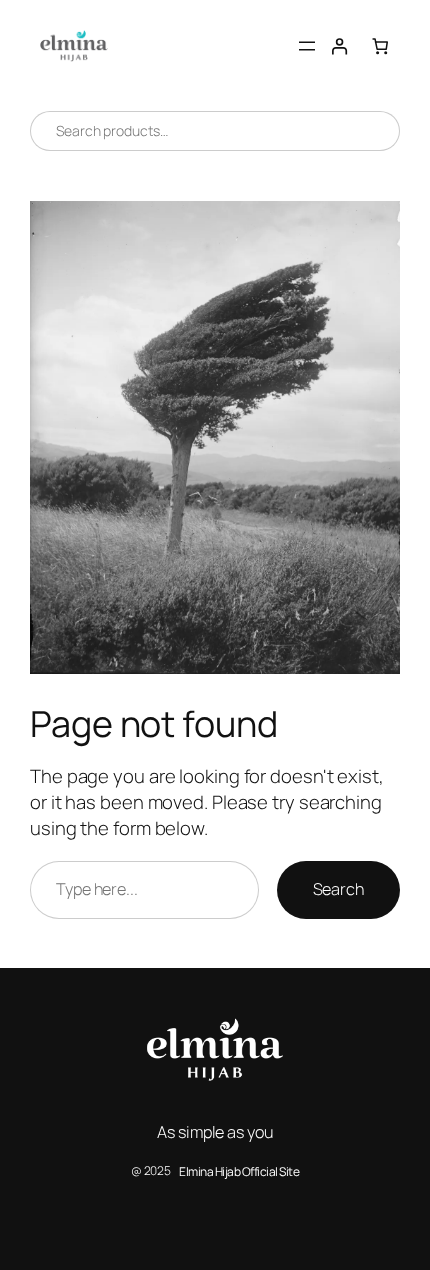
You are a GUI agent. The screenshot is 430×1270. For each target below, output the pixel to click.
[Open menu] (307, 46)
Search (338, 889)
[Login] (339, 46)
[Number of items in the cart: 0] (380, 46)
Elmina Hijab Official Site (239, 1171)
